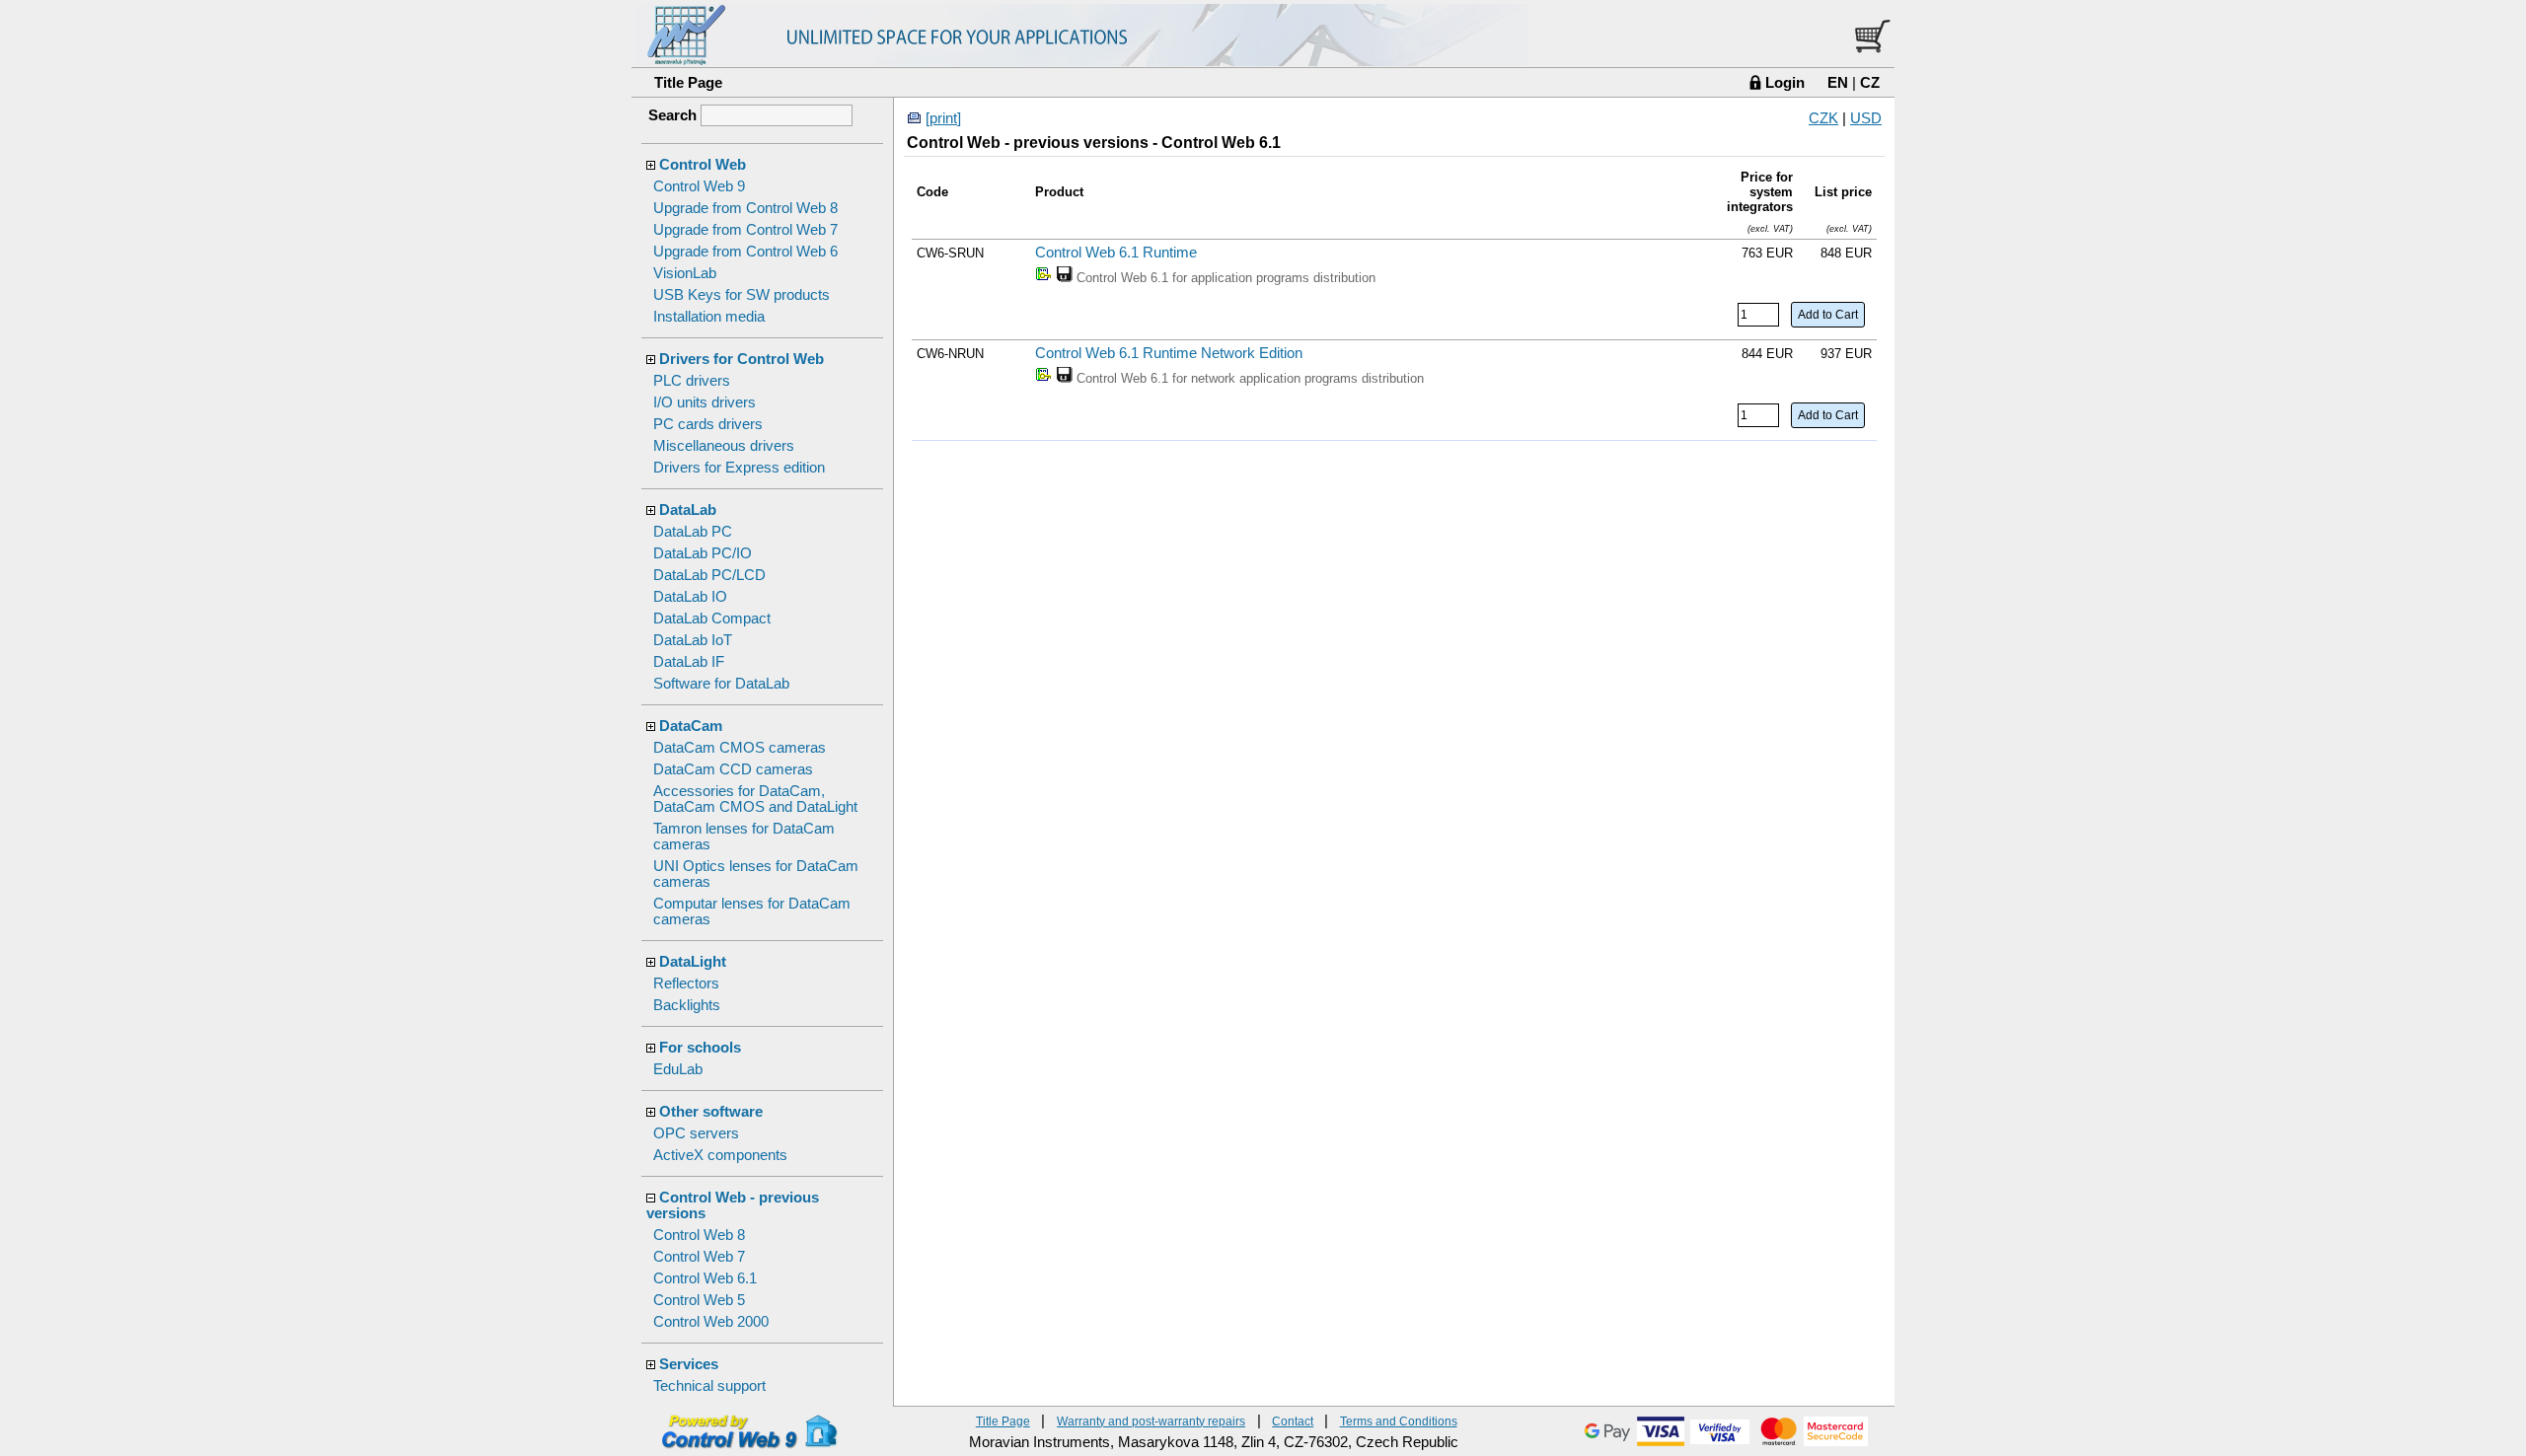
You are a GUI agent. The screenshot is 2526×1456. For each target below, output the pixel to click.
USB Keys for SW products (742, 295)
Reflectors (686, 983)
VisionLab (685, 273)
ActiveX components (720, 1155)
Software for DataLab (721, 684)
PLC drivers (692, 381)
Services (689, 1364)
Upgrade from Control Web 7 (745, 230)
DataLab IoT (693, 640)
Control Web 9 (699, 186)
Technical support (709, 1386)
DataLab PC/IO (703, 553)
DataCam (691, 726)
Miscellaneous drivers (724, 446)
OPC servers (696, 1133)
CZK (1823, 118)
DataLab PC (693, 532)
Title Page (688, 82)
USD (1866, 118)
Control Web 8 (699, 1235)
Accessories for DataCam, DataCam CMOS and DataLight (755, 799)
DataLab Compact (712, 619)
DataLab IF (689, 662)
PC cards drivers (708, 424)
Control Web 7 (699, 1257)
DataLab (688, 510)
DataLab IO (690, 597)
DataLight (693, 962)
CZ (1870, 82)
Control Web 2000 (711, 1322)
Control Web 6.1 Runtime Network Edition (1169, 353)
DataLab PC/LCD (709, 575)
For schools (700, 1048)
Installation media (709, 317)
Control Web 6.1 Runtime (1116, 253)
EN (1838, 82)
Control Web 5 (699, 1300)
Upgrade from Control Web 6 (745, 252)
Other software (711, 1112)
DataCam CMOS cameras (740, 748)
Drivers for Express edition (739, 468)
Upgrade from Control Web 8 (745, 208)
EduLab (678, 1069)
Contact (1293, 1421)
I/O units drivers (705, 402)
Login (1785, 82)
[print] (943, 118)
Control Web (703, 165)
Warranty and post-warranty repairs (1151, 1421)
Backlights (687, 1005)
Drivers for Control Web (742, 359)
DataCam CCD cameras (733, 769)
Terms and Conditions (1399, 1421)
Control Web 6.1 (705, 1278)
